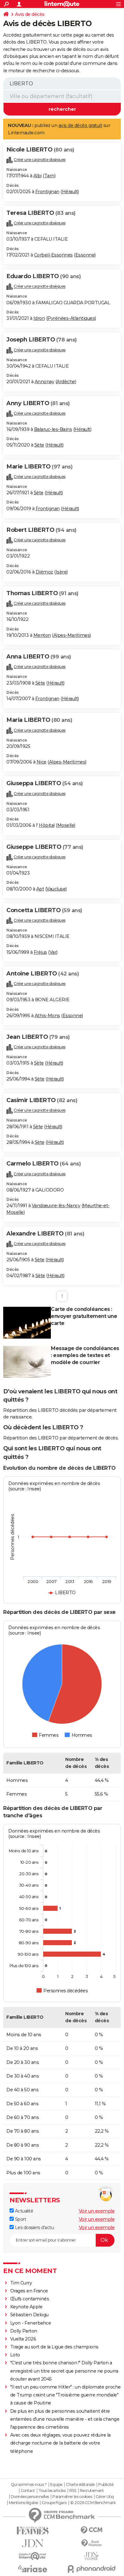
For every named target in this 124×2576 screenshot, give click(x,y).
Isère (61, 572)
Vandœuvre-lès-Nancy (56, 1206)
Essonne (85, 255)
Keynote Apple (26, 2307)
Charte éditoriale (80, 2485)
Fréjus (40, 952)
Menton (42, 635)
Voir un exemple (97, 2211)
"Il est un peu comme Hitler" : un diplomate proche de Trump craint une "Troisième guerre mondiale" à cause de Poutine (65, 2395)
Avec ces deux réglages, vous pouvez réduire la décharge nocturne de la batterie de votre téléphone (60, 2443)
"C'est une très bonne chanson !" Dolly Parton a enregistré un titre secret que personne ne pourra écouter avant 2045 (64, 2371)
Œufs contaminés (30, 2299)
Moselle (66, 825)
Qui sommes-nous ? (29, 2485)
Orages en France (29, 2291)
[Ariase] (33, 2569)
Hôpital (47, 825)
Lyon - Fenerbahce (31, 2323)
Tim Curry (21, 2283)
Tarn (49, 176)
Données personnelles (30, 2497)
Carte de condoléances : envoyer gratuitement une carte (84, 1316)
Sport (20, 2219)
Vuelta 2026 (23, 2339)
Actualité (23, 2211)
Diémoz (44, 572)
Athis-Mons (47, 1016)
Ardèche (66, 382)
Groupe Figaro (54, 2503)
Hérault (70, 192)
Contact (28, 2491)
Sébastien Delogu (29, 2315)
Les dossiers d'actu (34, 2228)
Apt (40, 889)
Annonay (45, 382)
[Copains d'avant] (33, 2556)
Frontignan (47, 192)
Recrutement (92, 2491)
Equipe (56, 2485)
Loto (15, 2355)
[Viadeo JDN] (91, 2556)
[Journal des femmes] (33, 2531)
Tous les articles (52, 2491)
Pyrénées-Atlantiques (71, 318)
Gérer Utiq (105, 2497)
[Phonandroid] (91, 2569)
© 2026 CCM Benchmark (93, 2503)
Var (53, 952)
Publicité (106, 2485)
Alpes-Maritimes (72, 635)
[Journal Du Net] (33, 2543)
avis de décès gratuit (80, 125)
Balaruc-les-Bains (53, 429)
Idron (39, 318)
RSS (73, 2491)
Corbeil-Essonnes (53, 255)
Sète (39, 445)
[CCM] (91, 2530)
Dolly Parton (24, 2331)
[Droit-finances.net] (91, 2543)
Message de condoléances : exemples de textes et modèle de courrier (85, 1355)
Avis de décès (30, 14)
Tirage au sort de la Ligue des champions (54, 2347)
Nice (41, 762)
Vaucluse (56, 889)
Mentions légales (24, 2503)
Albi (38, 176)
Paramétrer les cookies (72, 2497)
